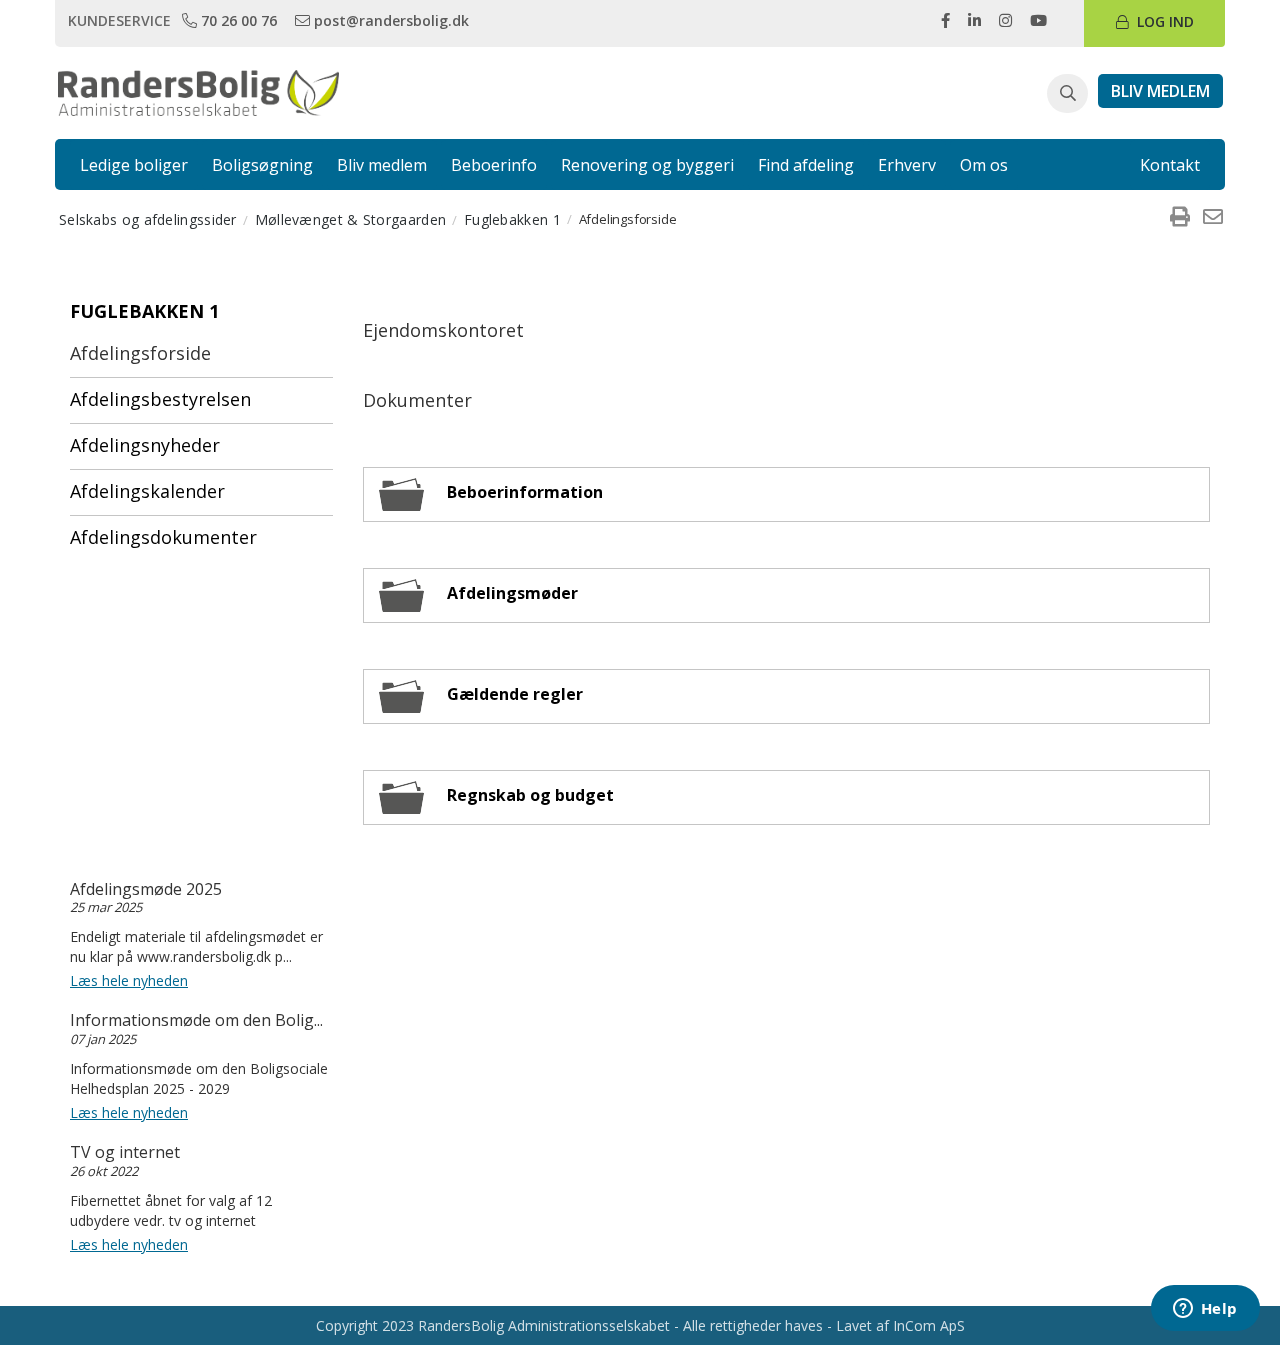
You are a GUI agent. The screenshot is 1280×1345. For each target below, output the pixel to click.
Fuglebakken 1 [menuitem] (512, 219)
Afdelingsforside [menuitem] (140, 353)
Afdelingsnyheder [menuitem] (145, 445)
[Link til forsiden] (198, 91)
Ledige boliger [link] (134, 165)
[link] (231, 20)
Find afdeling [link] (806, 165)
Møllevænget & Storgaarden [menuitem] (351, 219)
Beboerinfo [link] (494, 165)
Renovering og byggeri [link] (647, 165)
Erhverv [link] (907, 165)
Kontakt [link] (1170, 165)
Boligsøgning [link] (262, 165)
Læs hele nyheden (129, 980)
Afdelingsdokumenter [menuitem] (163, 537)
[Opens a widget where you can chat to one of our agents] (1205, 1310)
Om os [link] (984, 165)
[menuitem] (1180, 219)
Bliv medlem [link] (382, 165)
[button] (1067, 94)
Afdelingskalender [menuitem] (147, 491)
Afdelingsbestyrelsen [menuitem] (160, 399)
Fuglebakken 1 (144, 311)
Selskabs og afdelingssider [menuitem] (148, 219)
